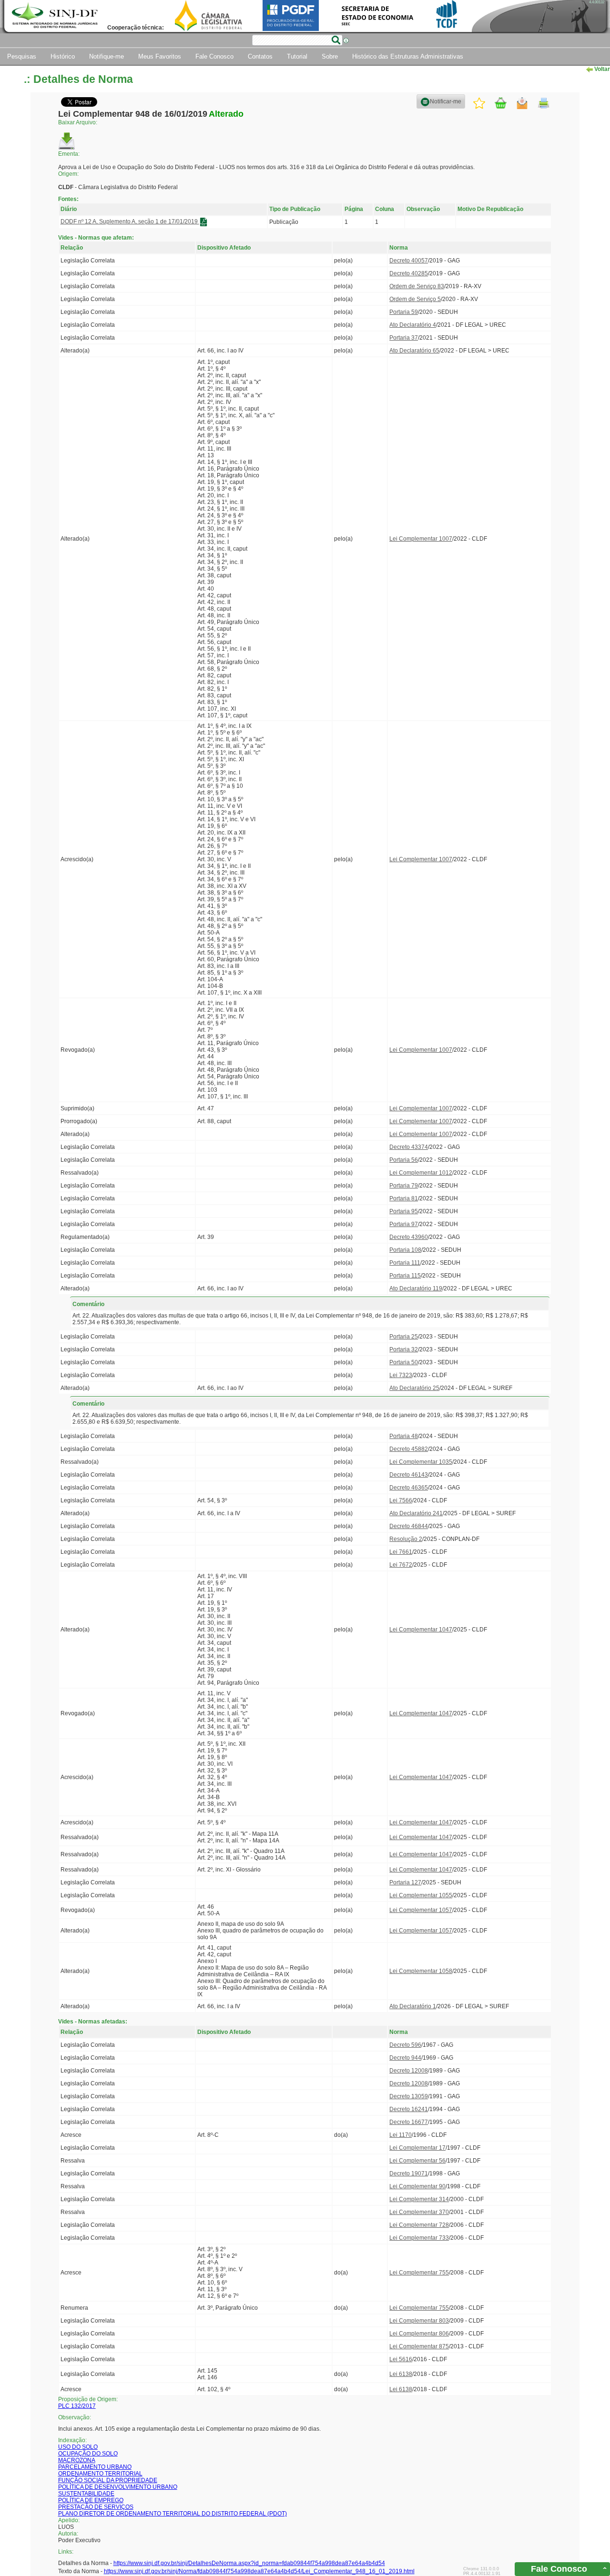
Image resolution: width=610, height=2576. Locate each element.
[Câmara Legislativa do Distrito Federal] (208, 15)
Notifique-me (107, 56)
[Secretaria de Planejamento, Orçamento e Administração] (377, 15)
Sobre (330, 56)
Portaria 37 (404, 338)
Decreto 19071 (409, 2173)
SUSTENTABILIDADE (86, 2494)
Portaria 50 (404, 1362)
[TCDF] (447, 15)
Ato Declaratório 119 (416, 1288)
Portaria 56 (404, 1160)
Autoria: (68, 2534)
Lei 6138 (401, 2374)
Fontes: (68, 199)
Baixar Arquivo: (78, 122)
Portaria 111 (405, 1263)
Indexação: (72, 2440)
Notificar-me (446, 101)
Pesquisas (22, 56)
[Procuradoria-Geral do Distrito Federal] (291, 15)
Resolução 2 (406, 1539)
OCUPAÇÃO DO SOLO (88, 2454)
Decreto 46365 (409, 1488)
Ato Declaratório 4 (413, 325)
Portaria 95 (404, 1211)
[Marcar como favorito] (479, 103)
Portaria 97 (404, 1224)
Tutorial (297, 56)
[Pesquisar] (336, 40)
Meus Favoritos (160, 56)
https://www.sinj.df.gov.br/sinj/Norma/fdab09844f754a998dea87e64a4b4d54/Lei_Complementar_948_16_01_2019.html (259, 2571)
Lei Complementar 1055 (421, 1895)
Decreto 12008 (409, 2071)
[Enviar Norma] (522, 103)
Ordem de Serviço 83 (417, 286)
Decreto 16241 (409, 2109)
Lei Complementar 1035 (421, 1462)
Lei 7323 (401, 1375)
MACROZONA (77, 2460)
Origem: (68, 174)
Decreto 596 (405, 2045)
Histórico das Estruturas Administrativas (408, 56)
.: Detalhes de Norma (78, 79)
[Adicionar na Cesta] (501, 103)
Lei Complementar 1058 (421, 1971)
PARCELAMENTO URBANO (95, 2467)
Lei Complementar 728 (419, 2225)
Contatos (260, 56)
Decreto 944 (405, 2058)
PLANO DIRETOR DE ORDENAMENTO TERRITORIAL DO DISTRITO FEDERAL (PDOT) (173, 2514)
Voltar (601, 69)
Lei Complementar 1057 (421, 1910)
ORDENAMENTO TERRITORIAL (100, 2474)
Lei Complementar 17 (417, 2148)
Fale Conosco (214, 56)
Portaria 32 (404, 1349)
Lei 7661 (401, 1552)
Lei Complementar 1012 (421, 1173)
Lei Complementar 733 (419, 2238)
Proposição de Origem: (88, 2399)
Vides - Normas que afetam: (96, 237)
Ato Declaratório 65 (414, 351)
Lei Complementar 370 (419, 2212)
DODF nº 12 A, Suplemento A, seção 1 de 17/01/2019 (130, 221)
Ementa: (69, 154)
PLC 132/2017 (77, 2406)
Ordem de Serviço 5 (415, 299)
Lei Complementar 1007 (421, 539)
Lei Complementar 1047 (421, 1630)
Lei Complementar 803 (419, 2321)
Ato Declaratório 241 (416, 1513)
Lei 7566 (401, 1500)
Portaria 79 (404, 1186)
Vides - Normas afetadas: (93, 2022)
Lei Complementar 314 (419, 2199)
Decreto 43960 (409, 1237)
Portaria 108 (405, 1250)
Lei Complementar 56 (417, 2161)
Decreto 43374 (409, 1147)
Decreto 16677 (409, 2122)
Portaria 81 (404, 1198)
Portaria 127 (405, 1882)
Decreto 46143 (409, 1475)
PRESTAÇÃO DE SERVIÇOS (96, 2507)
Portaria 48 (404, 1436)
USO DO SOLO (78, 2447)
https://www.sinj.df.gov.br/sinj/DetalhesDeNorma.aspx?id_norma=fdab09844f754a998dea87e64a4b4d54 (249, 2563)
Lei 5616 (401, 2359)
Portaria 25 (404, 1337)
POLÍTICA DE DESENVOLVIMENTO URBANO (118, 2487)
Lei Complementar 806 (419, 2334)
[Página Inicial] (56, 16)
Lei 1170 (401, 2135)
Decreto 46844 (409, 1526)
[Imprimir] (544, 103)
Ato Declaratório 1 (413, 2006)
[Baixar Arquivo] (67, 141)
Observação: (75, 2417)
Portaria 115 (405, 1276)
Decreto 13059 (409, 2096)
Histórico (63, 56)
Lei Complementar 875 (419, 2346)
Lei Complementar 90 (417, 2186)
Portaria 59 (404, 312)
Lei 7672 (401, 1565)
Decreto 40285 (409, 273)
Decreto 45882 (409, 1449)
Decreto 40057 (409, 261)
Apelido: (69, 2520)
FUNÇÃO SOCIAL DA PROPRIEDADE (108, 2480)
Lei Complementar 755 (419, 2273)
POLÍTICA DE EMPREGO (91, 2500)
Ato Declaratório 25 (414, 1388)
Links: (66, 2552)
